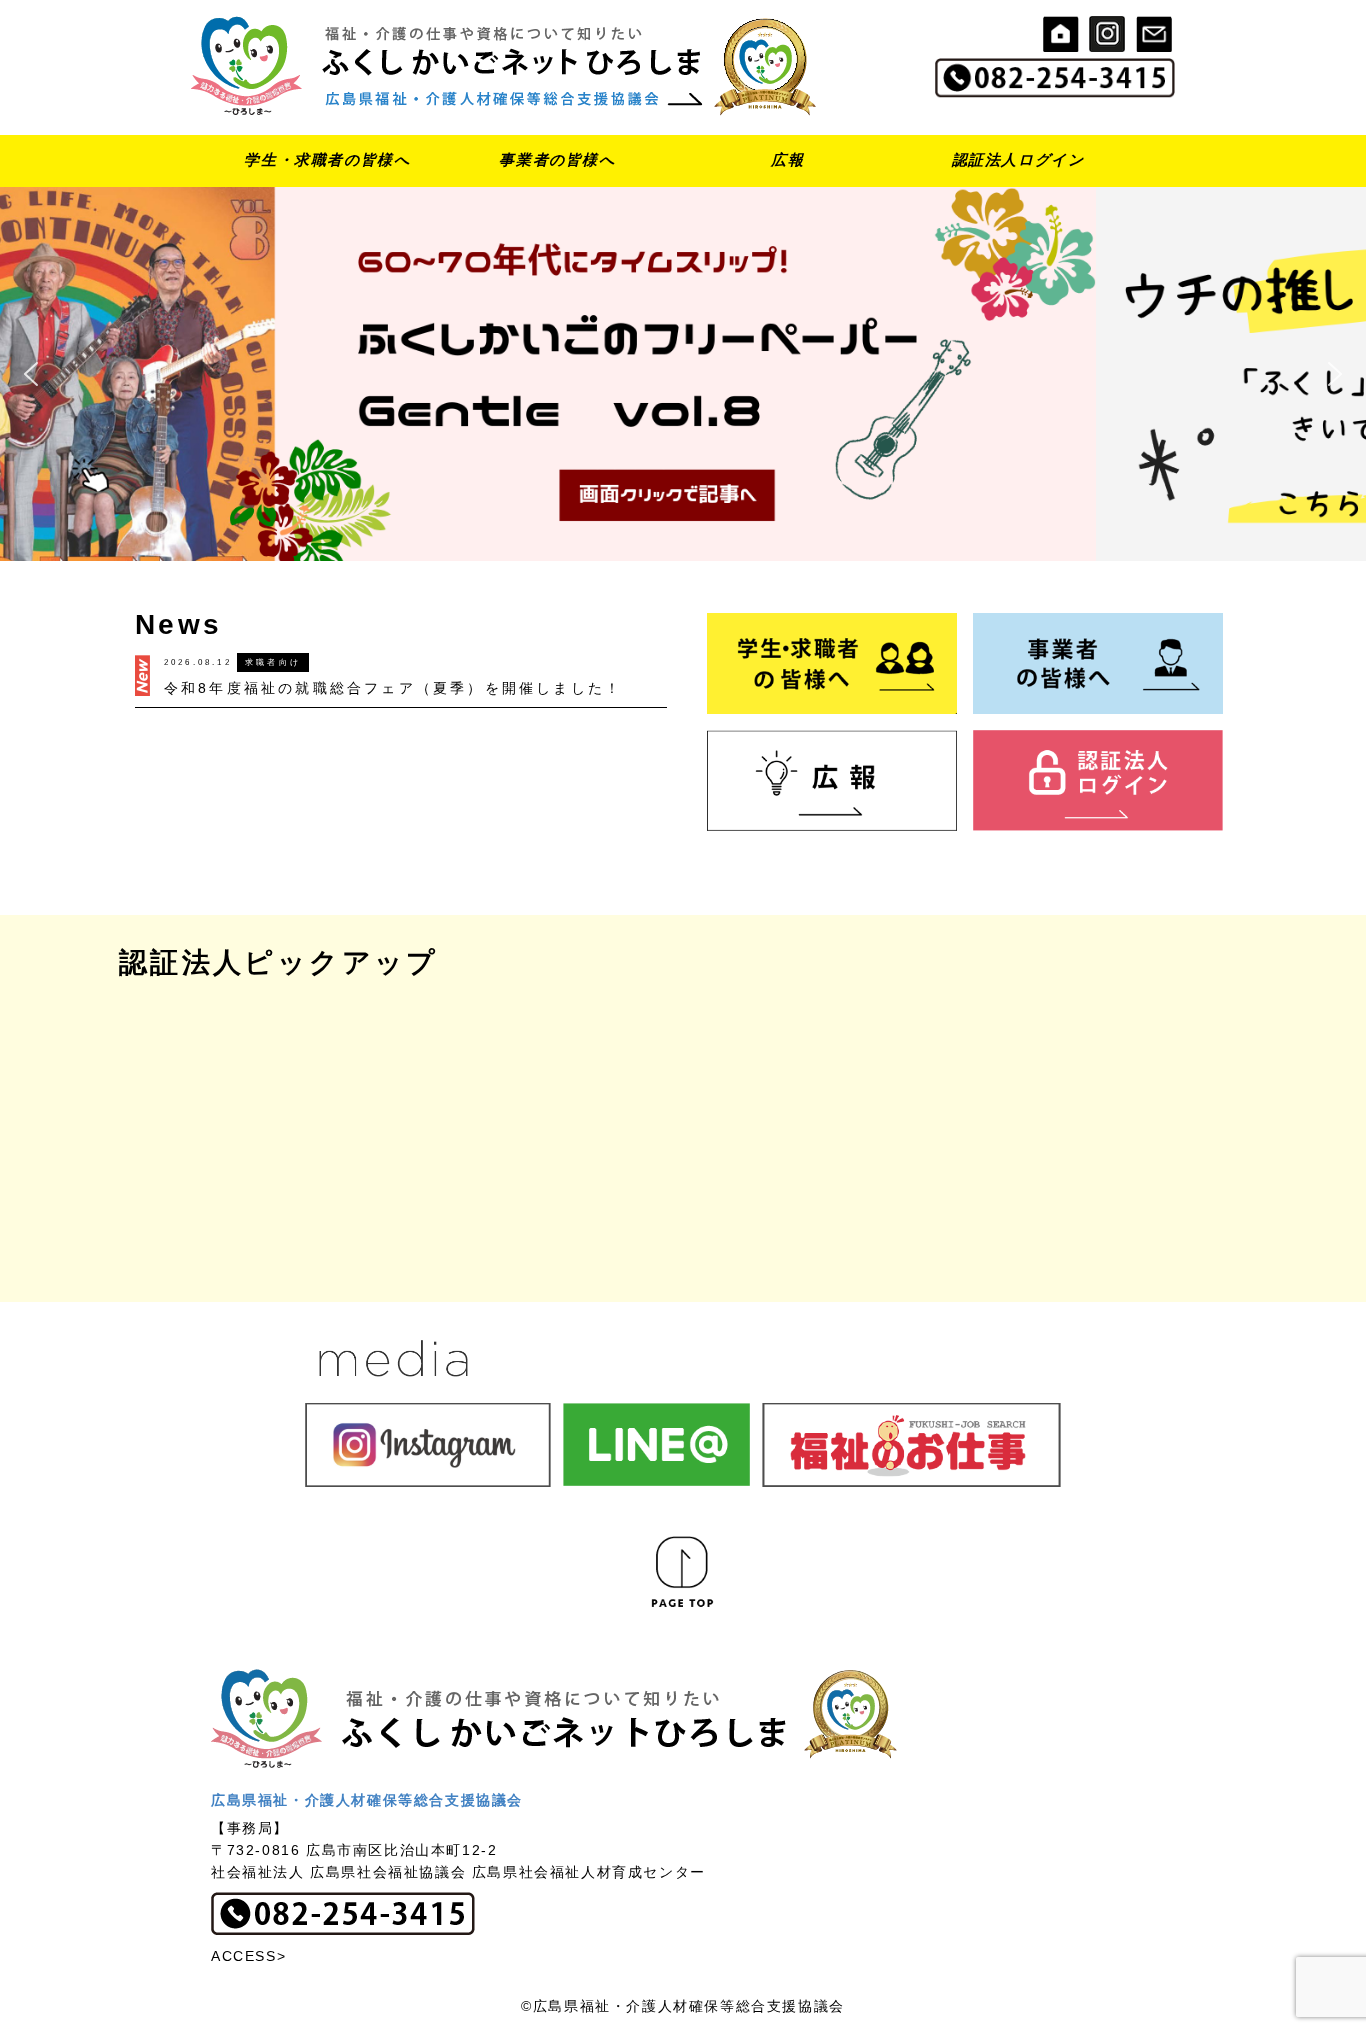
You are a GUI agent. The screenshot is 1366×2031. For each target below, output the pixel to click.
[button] (683, 374)
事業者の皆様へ (557, 159)
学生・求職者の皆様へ (327, 159)
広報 (787, 159)
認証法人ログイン (1018, 159)
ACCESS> (248, 1956)
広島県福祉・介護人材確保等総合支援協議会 (367, 1800)
